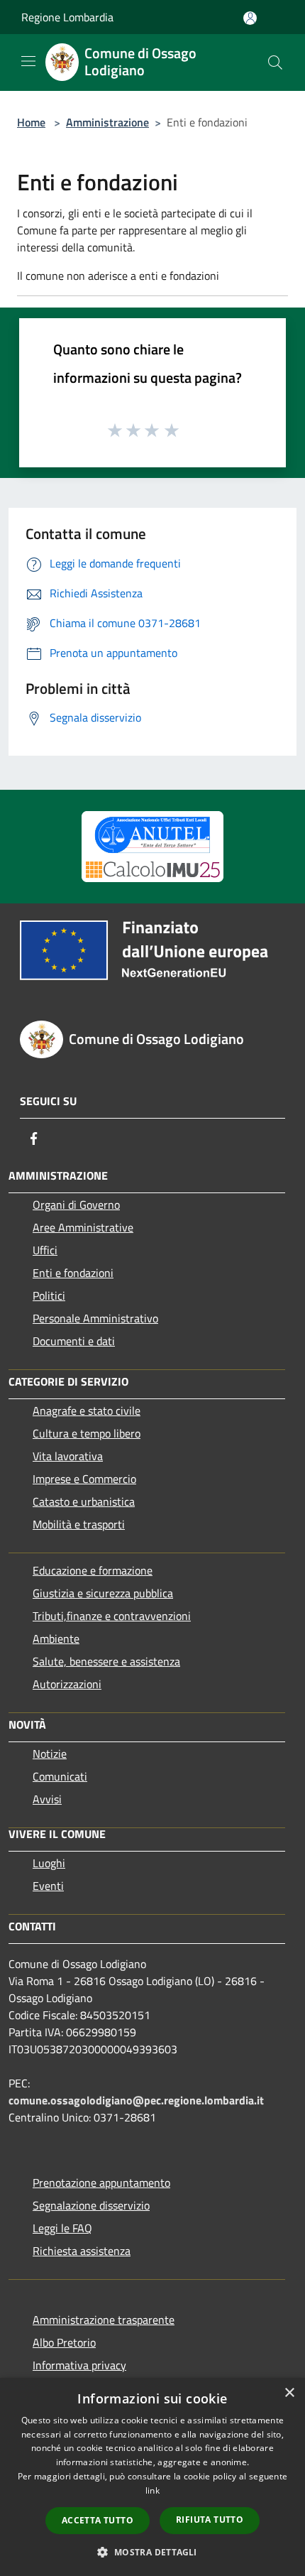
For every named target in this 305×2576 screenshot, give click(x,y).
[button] (152, 2552)
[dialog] (152, 2477)
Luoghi (49, 1863)
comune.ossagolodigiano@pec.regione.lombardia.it (136, 2100)
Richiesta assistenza (82, 2251)
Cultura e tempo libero (87, 1433)
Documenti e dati (74, 1341)
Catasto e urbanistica (84, 1501)
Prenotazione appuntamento (101, 2183)
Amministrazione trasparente (104, 2320)
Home (31, 122)
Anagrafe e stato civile (87, 1411)
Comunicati (60, 1776)
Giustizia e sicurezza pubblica (103, 1593)
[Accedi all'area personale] (250, 18)
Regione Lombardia (67, 17)
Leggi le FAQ (62, 2228)
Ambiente (56, 1638)
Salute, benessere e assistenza (106, 1661)
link (152, 2490)
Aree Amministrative (83, 1227)
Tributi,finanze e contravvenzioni (112, 1616)
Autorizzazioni (67, 1684)
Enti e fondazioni (73, 1273)
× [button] (289, 2393)
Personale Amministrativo (95, 1318)
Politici (49, 1295)
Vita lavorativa (68, 1456)
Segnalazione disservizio (91, 2205)
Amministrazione (107, 122)
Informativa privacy (79, 2365)
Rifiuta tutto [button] (210, 2520)
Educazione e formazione (93, 1570)
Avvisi (47, 1799)
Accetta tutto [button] (98, 2520)
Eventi (48, 1886)
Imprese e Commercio (84, 1479)
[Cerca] (275, 63)
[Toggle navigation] (28, 61)
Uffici (45, 1250)
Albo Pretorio (64, 2342)
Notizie (50, 1754)
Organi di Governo (76, 1205)
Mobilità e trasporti (79, 1524)
